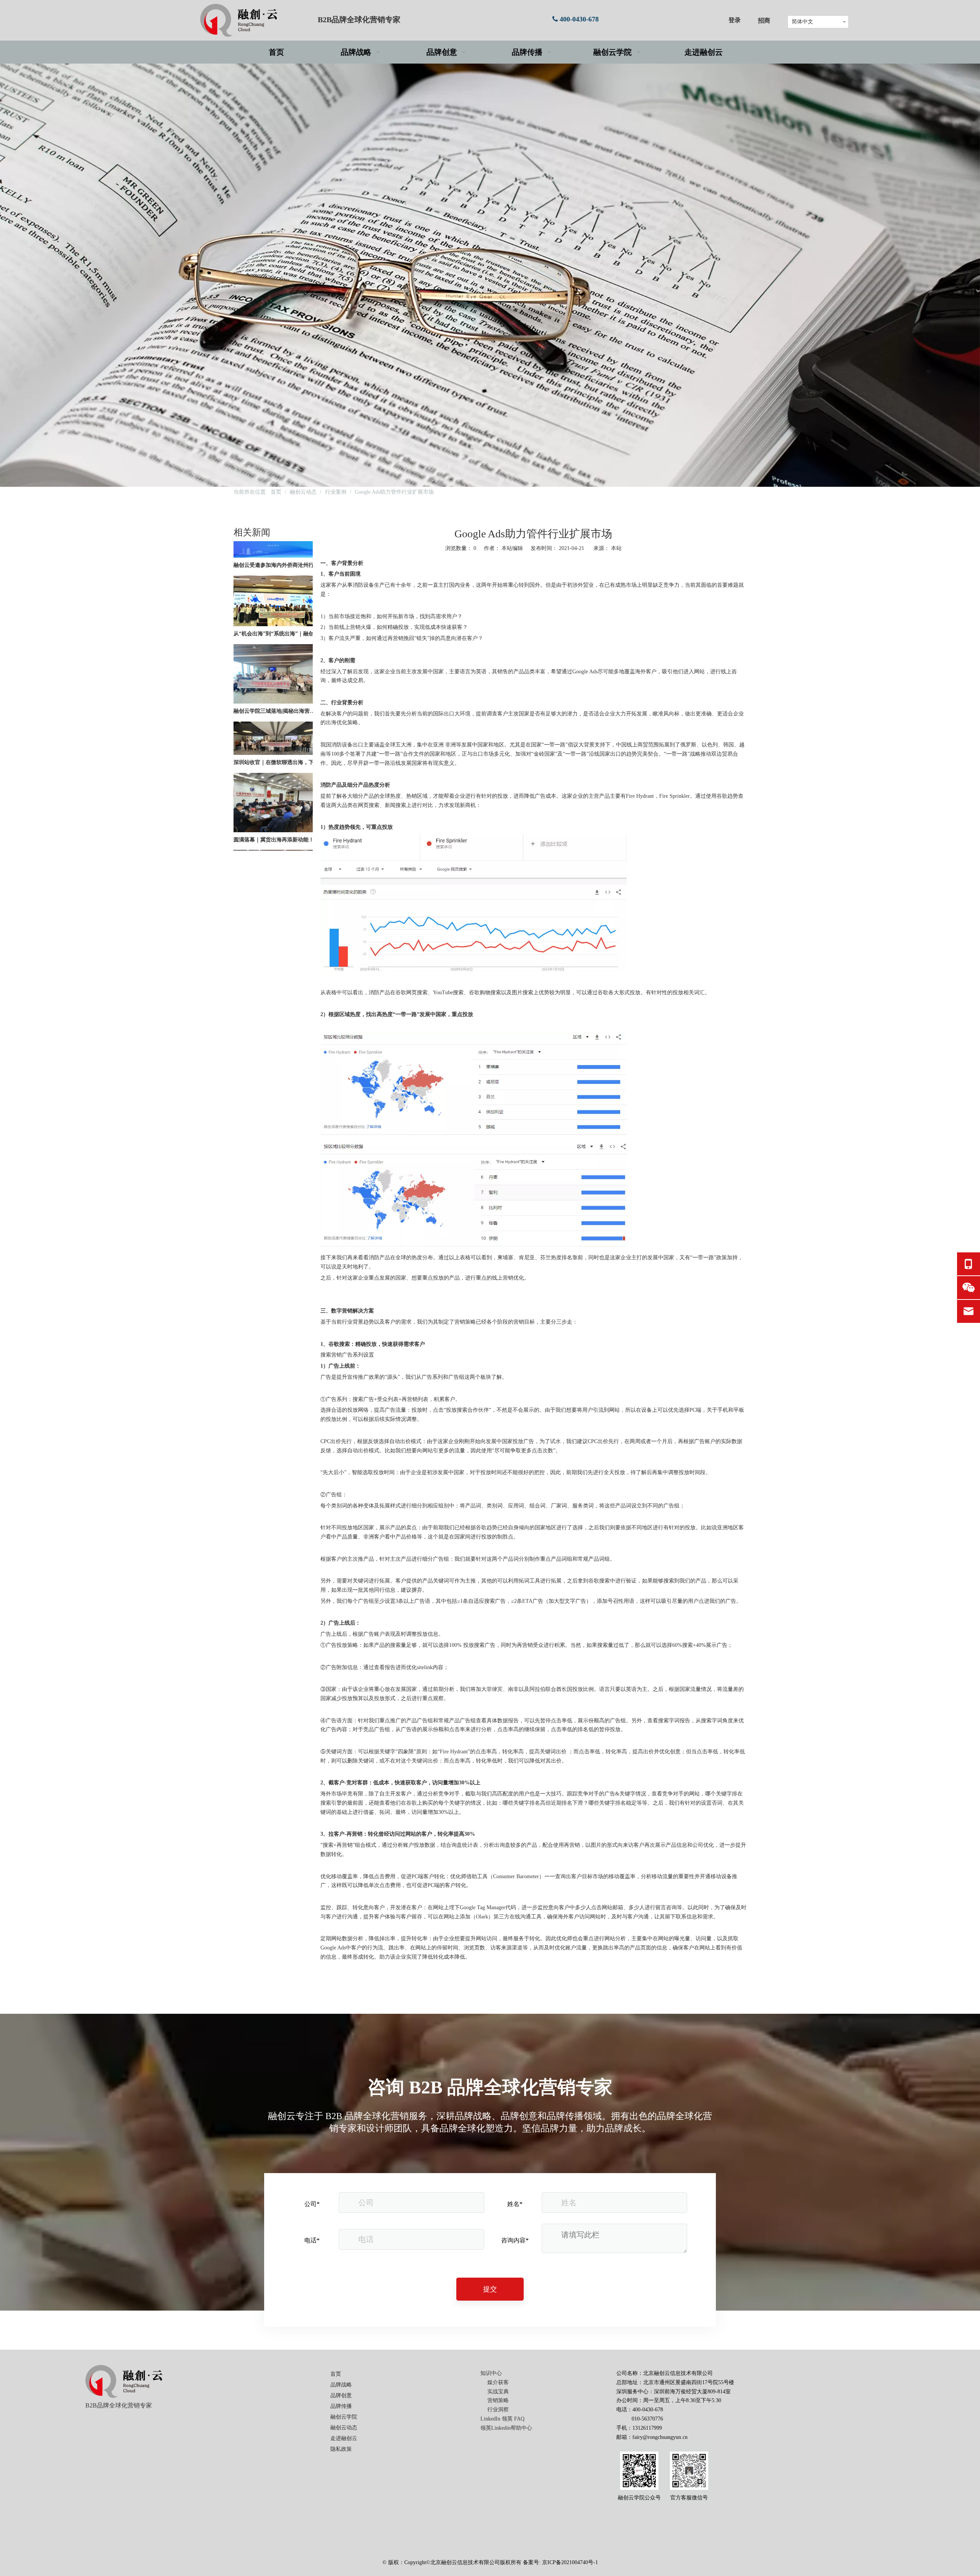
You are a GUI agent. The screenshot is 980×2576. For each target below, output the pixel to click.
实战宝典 (498, 2392)
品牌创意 (341, 2395)
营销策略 (498, 2400)
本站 (616, 548)
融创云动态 (344, 2428)
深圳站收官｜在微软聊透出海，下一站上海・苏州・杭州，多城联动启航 (277, 723)
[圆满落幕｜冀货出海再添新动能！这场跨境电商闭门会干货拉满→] (273, 791)
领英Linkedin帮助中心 (506, 2428)
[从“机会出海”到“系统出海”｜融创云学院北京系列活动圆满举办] (273, 585)
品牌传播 (341, 2406)
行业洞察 (498, 2410)
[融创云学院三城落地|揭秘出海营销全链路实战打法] (273, 662)
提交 (490, 2289)
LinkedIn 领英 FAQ (502, 2419)
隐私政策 (341, 2449)
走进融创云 (344, 2438)
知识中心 (491, 2373)
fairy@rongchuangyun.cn (660, 2437)
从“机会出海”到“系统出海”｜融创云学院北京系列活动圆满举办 (277, 594)
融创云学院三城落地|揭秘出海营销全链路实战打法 (277, 671)
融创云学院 (344, 2417)
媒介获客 (498, 2382)
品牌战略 (341, 2385)
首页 (336, 2374)
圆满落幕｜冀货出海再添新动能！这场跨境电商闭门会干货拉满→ (277, 800)
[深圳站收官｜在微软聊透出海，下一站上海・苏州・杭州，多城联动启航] (273, 713)
